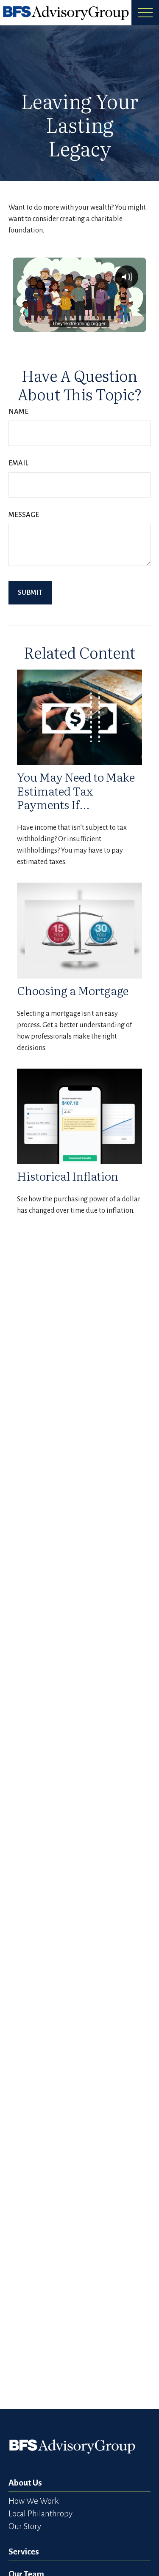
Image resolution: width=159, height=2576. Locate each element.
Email (18, 463)
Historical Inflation (68, 1176)
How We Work (33, 2501)
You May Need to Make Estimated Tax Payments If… (76, 790)
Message (24, 515)
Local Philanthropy (40, 2514)
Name (18, 412)
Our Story (25, 2526)
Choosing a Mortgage (73, 990)
